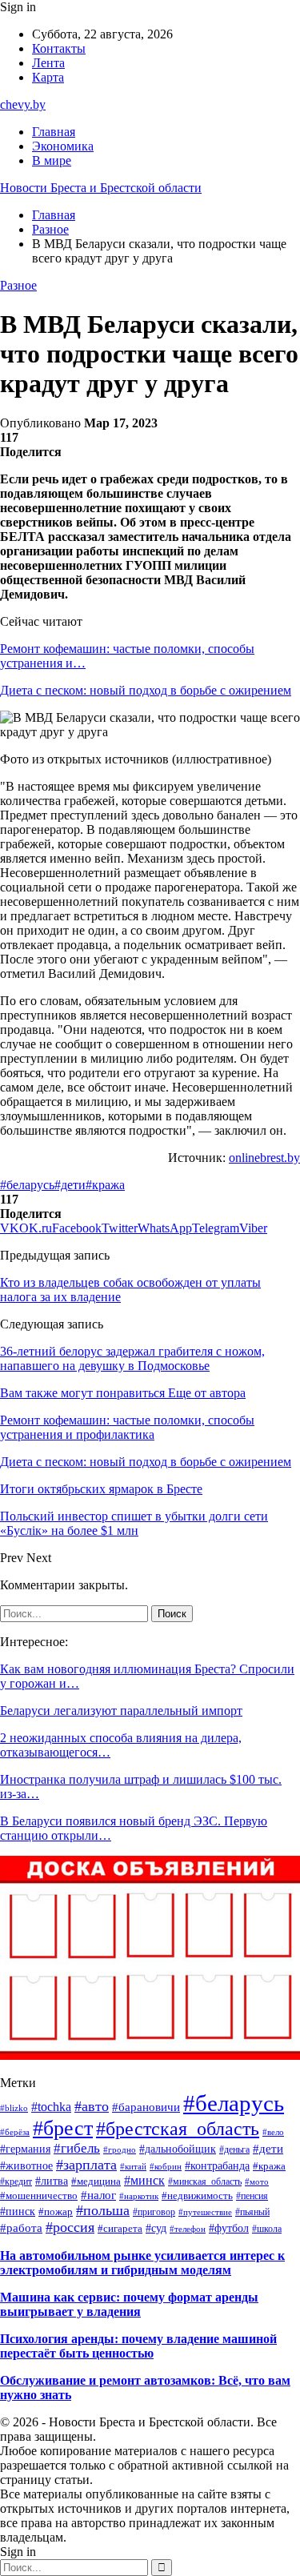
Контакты (59, 48)
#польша (103, 2210)
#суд (156, 2228)
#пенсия (252, 2196)
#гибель (77, 2148)
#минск (144, 2180)
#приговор (154, 2212)
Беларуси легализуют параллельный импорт (121, 1711)
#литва (52, 2181)
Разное (18, 285)
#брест (63, 2128)
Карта (48, 77)
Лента (48, 63)
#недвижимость (197, 2195)
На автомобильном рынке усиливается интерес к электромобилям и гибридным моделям (142, 2263)
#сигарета (120, 2229)
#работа (21, 2227)
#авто (92, 2106)
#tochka (51, 2107)
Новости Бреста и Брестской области (101, 188)
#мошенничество (39, 2195)
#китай (133, 2166)
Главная (54, 132)
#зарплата (86, 2165)
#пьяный (252, 2212)
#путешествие (205, 2212)
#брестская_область (178, 2129)
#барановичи (146, 2107)
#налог (98, 2195)
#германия (25, 2149)
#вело (273, 2132)
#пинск (18, 2211)
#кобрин (166, 2166)
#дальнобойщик (178, 2149)
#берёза (15, 2132)
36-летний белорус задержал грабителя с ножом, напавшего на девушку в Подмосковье (132, 1358)
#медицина (96, 2181)
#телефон (188, 2229)
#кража (105, 1185)
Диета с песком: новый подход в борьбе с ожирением (146, 690)
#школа (267, 2229)
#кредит (16, 2181)
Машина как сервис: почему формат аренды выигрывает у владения (129, 2304)
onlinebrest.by (264, 1158)
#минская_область (205, 2181)
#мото (257, 2182)
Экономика (63, 146)
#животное (26, 2166)
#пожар (56, 2211)
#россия (70, 2227)
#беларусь (27, 1185)
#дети (70, 1185)
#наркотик (139, 2196)
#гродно (120, 2149)
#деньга (234, 2149)
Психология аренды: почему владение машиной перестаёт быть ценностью (138, 2346)
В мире (52, 160)
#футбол (229, 2228)
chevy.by (23, 104)
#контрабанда (217, 2166)
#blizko (14, 2108)
